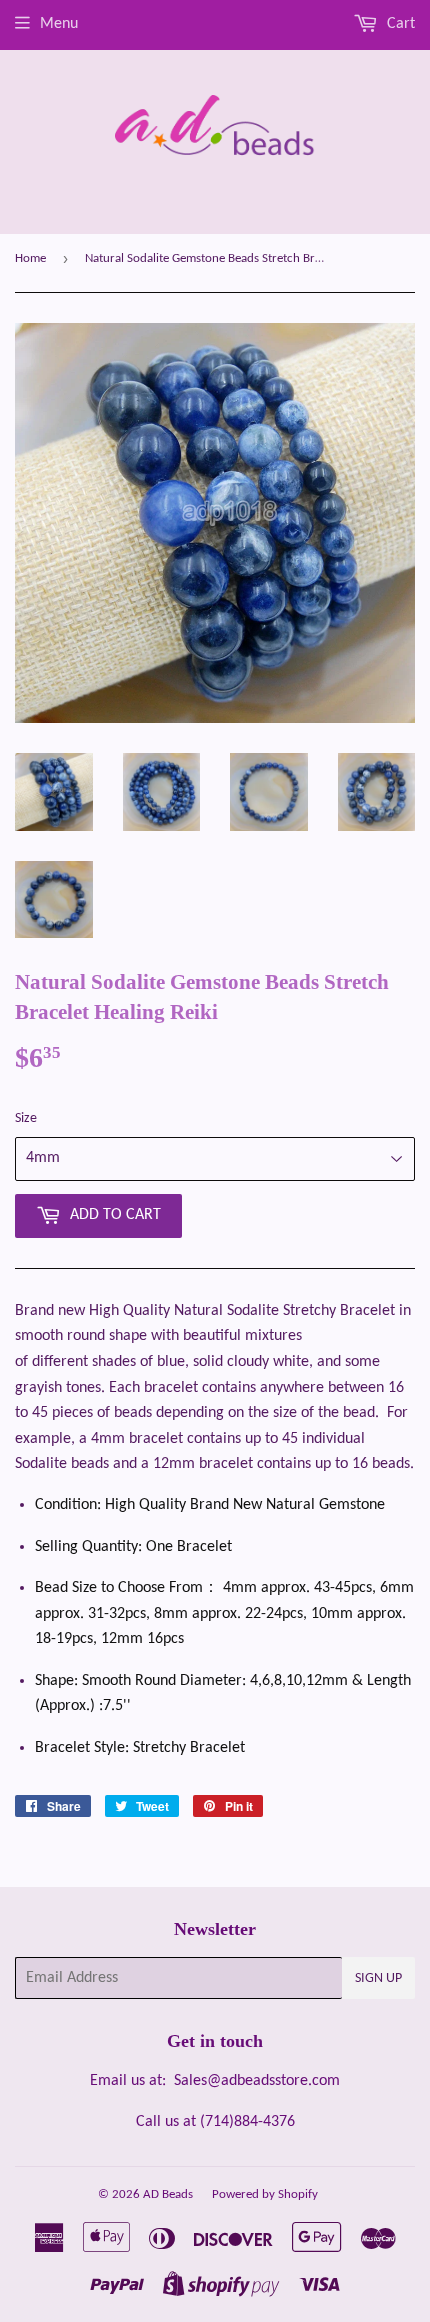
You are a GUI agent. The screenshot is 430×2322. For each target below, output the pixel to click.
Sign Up (378, 1978)
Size (26, 1118)
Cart (399, 24)
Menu (59, 24)
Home (30, 258)
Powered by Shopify (265, 2194)
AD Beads (168, 2194)
